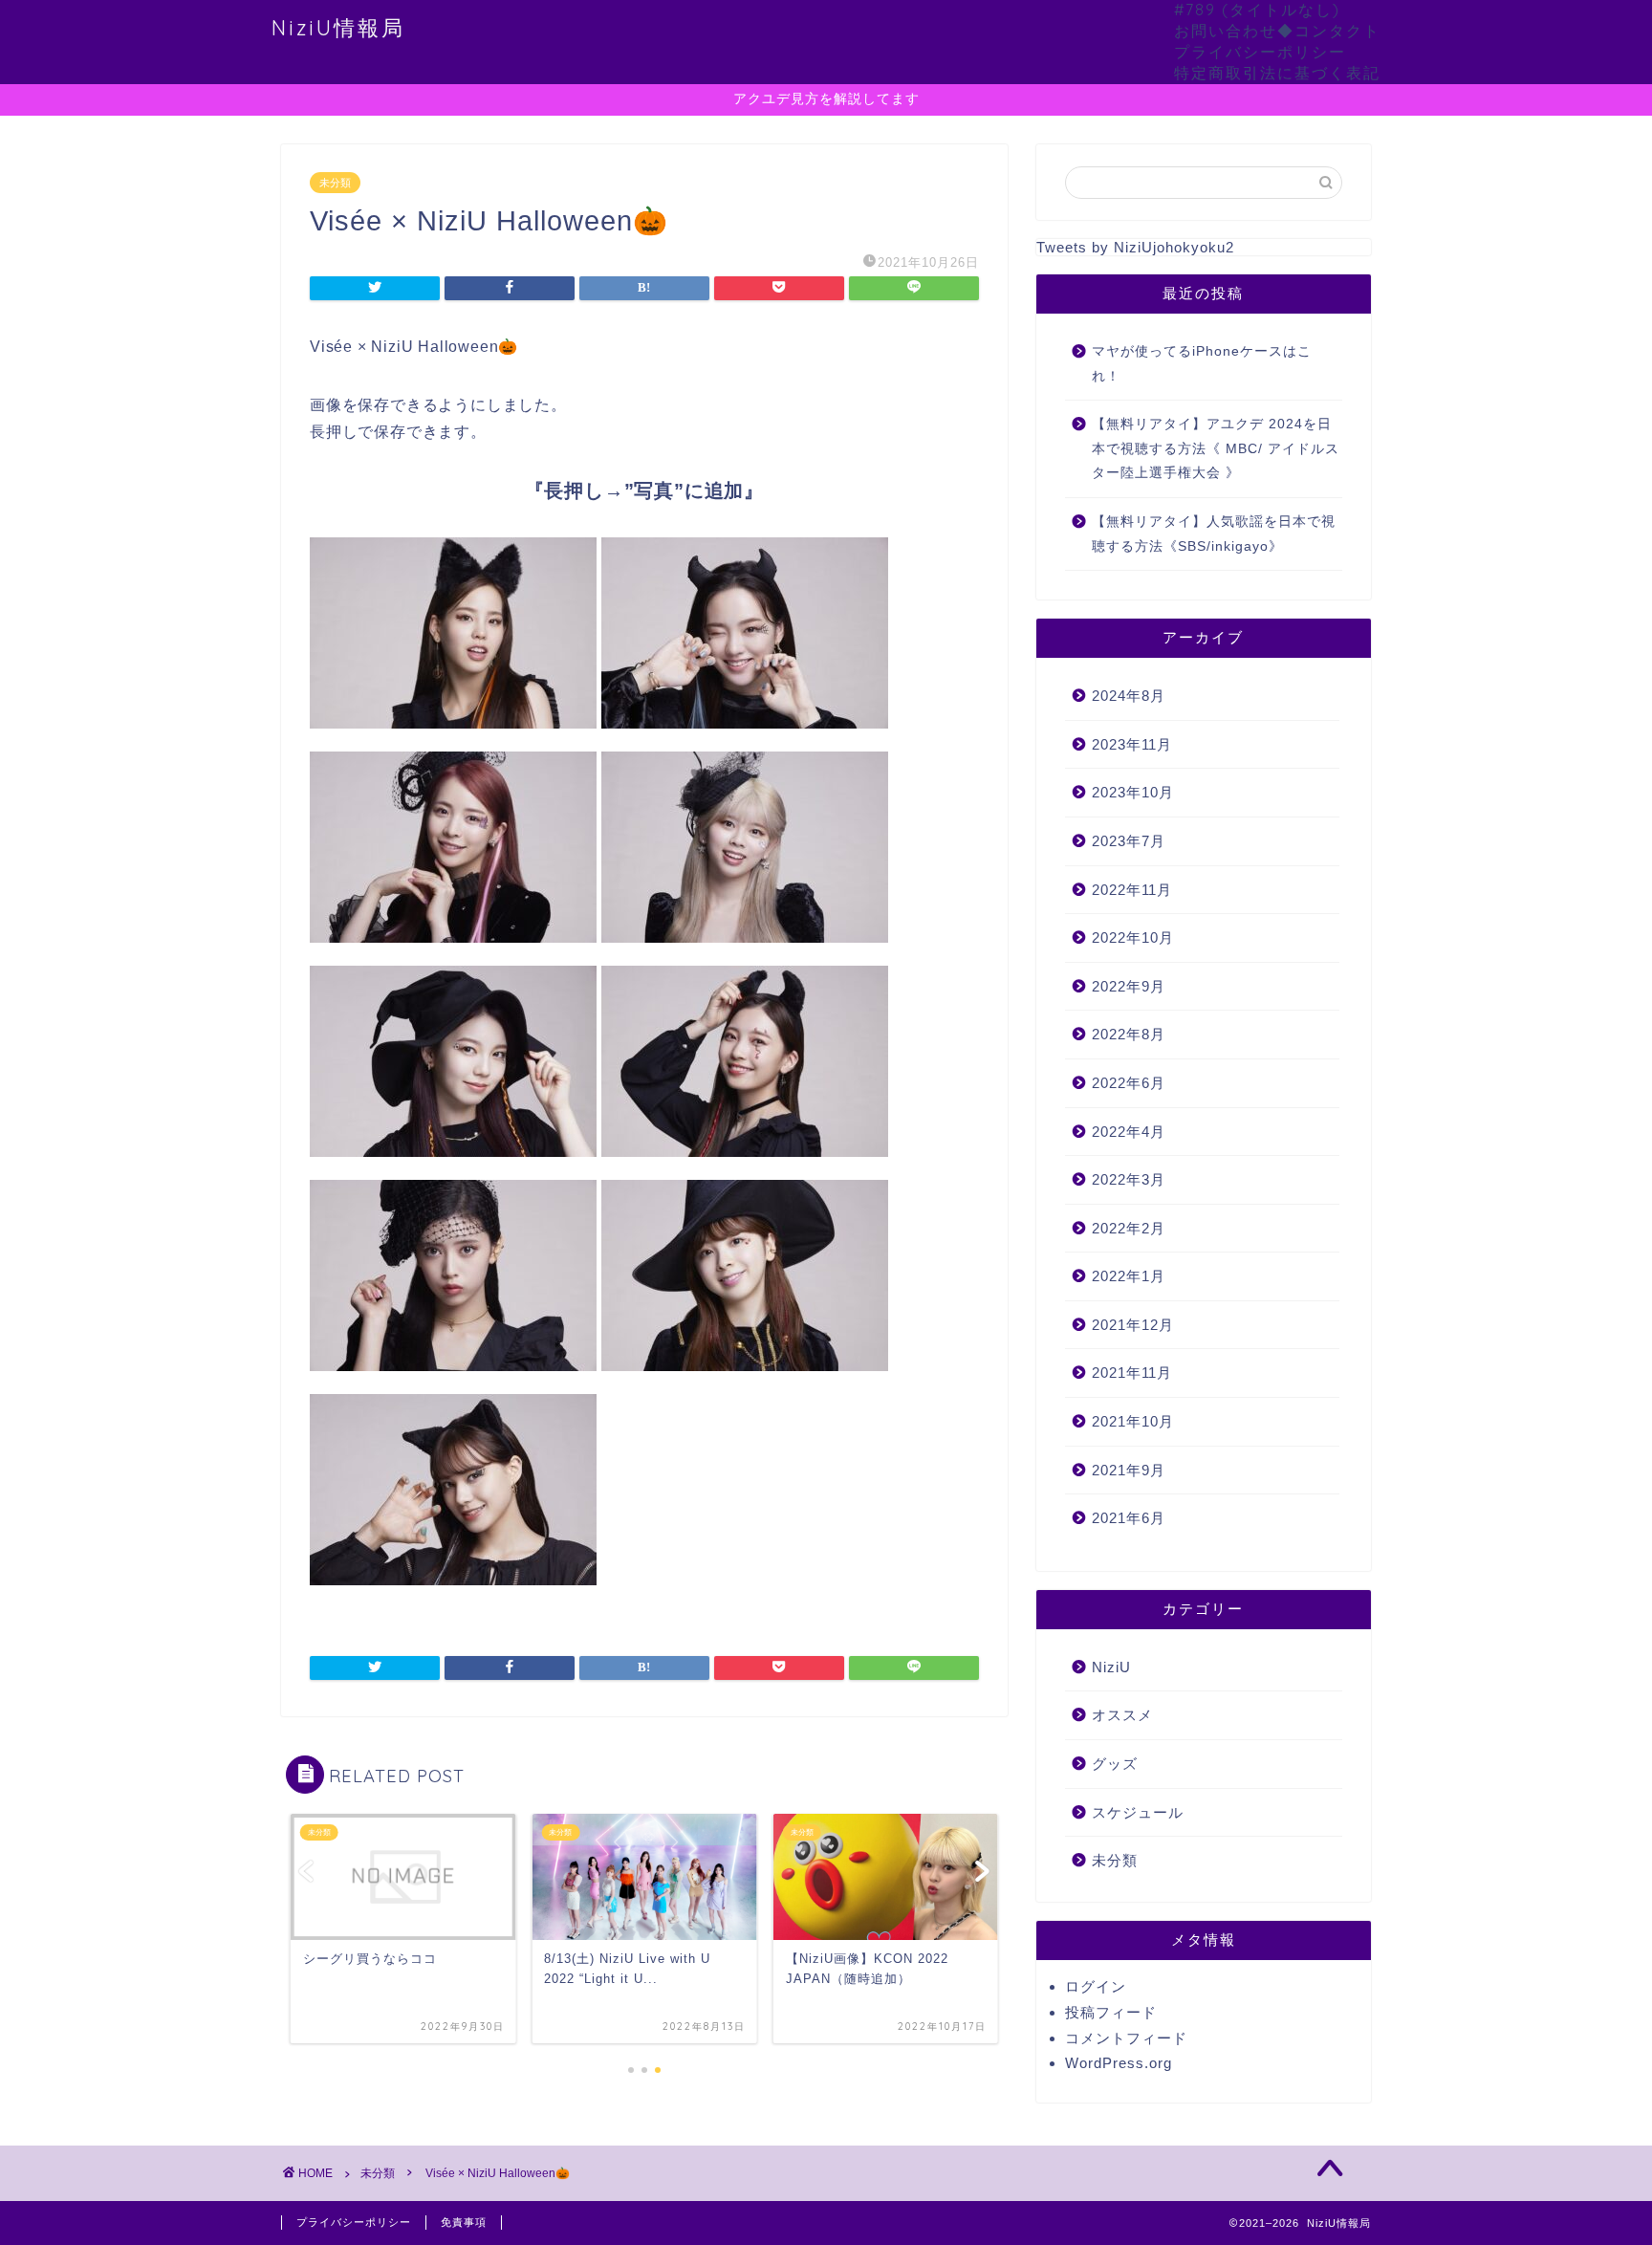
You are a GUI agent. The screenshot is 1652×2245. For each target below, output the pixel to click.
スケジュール (1138, 1812)
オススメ (1122, 1715)
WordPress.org (1119, 2063)
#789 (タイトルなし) (1257, 10)
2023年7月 (1129, 841)
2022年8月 (1129, 1034)
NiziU (1111, 1667)
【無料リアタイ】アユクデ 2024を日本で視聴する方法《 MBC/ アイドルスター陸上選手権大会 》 (1216, 448)
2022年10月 (1133, 937)
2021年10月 (1133, 1421)
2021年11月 (1132, 1373)
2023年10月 (1133, 792)
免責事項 (464, 2222)
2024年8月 (1129, 696)
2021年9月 (1129, 1470)
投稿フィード (1111, 2012)
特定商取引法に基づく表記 (1277, 73)
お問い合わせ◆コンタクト (1277, 31)
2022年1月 (1129, 1276)
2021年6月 (1129, 1518)
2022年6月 (1129, 1083)
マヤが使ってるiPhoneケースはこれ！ (1202, 364)
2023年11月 (1132, 744)
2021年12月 (1133, 1325)
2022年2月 (1129, 1228)
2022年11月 (1132, 890)
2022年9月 (1129, 986)
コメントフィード (1126, 2038)
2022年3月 (1129, 1179)
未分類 (335, 183)
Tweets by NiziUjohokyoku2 (1135, 247)
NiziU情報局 (338, 27)
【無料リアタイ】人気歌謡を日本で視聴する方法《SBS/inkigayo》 (1214, 534)
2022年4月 (1129, 1132)
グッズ (1115, 1764)
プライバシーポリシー (1260, 52)
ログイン (1096, 1986)
